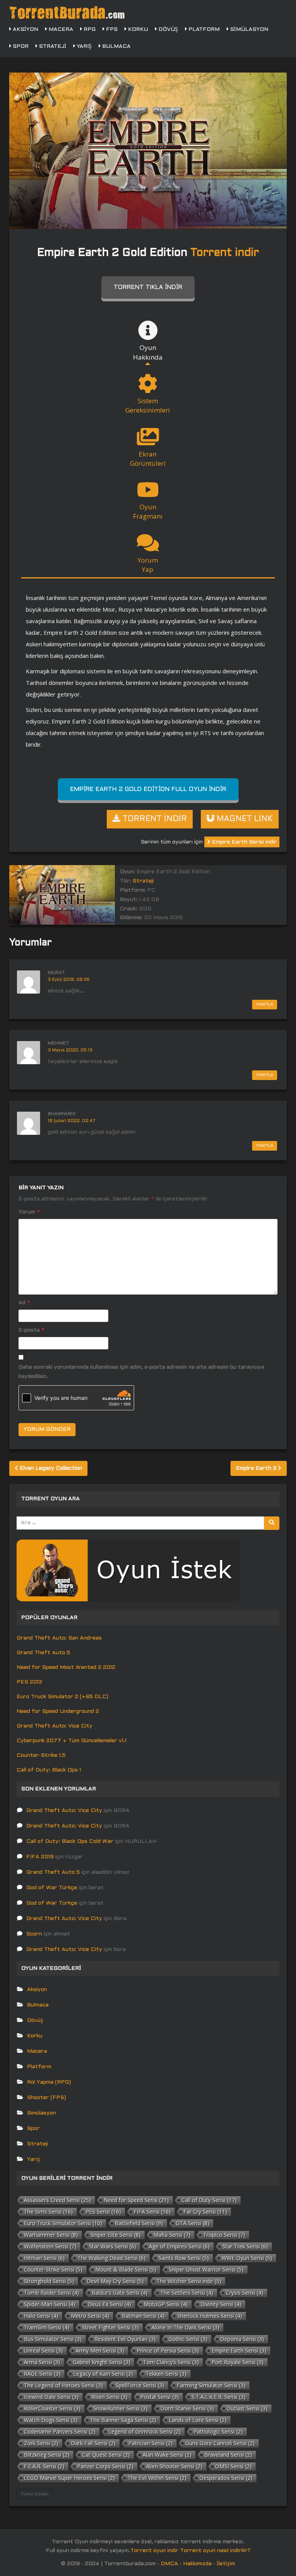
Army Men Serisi (100, 2350)
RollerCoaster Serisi (52, 2408)
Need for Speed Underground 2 (58, 1711)
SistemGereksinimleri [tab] (148, 405)
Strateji (52, 46)
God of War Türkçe (52, 1888)
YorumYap (148, 565)
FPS (111, 30)
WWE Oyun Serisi (247, 2258)
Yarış (83, 46)
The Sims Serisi (48, 2212)
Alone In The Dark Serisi (185, 2327)
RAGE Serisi (42, 2374)
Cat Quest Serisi (106, 2455)
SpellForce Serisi (140, 2385)
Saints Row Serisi (184, 2258)
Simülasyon (248, 30)
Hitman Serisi (44, 2258)
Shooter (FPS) (46, 2098)
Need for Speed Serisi (136, 2200)
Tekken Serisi (166, 2374)
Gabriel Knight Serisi (102, 2362)
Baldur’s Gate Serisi (120, 2293)
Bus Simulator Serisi (53, 2339)
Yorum (29, 1212)
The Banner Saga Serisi (123, 2420)
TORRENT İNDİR (154, 819)
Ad (24, 1303)
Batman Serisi (143, 2316)
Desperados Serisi (226, 2478)
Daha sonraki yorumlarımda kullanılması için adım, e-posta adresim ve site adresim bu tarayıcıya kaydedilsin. (141, 1372)
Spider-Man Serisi (50, 2304)
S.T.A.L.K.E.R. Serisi (219, 2397)
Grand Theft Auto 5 (43, 1653)
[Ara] (272, 1523)
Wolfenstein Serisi (50, 2246)
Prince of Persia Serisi (168, 2350)
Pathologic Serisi (218, 2431)
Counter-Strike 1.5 (41, 1755)
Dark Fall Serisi (93, 2443)
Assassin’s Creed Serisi (57, 2200)
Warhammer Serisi (51, 2235)
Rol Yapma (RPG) (49, 2082)
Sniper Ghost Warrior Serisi (206, 2269)
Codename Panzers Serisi (60, 2431)
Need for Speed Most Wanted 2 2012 (66, 1667)
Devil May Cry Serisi (115, 2281)
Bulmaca (116, 46)
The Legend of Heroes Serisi (63, 2385)
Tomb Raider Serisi (51, 2293)
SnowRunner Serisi (120, 2408)
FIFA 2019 (40, 1857)
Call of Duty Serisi (209, 2200)
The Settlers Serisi (187, 2293)
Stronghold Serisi (49, 2281)
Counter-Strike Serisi (53, 2269)
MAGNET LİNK (244, 819)
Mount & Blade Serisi (126, 2269)
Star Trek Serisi (245, 2246)
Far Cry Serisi (205, 2212)
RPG (89, 30)
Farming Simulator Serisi (211, 2385)
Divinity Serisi (221, 2304)
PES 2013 (29, 1682)
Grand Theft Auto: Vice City (55, 1726)
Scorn (34, 1934)
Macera (60, 30)
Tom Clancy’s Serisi (171, 2362)
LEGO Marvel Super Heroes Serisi (69, 2478)
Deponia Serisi (242, 2339)
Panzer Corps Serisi (105, 2466)
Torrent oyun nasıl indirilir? (215, 2551)
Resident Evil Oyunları (125, 2339)
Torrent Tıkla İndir (148, 287)
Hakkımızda (197, 2564)
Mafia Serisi (172, 2235)
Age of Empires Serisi (179, 2246)
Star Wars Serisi (113, 2246)
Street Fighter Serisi (110, 2327)
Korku (137, 30)
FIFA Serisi (152, 2212)
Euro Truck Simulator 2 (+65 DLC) (62, 1697)
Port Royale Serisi (238, 2362)
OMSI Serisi (233, 2466)
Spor (20, 46)
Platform (203, 30)
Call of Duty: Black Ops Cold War (70, 1842)
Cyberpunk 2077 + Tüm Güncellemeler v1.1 (71, 1741)
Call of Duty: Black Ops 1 (49, 1770)
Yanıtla (265, 1005)
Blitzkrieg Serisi (47, 2455)
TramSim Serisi (47, 2327)
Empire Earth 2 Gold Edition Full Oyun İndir (148, 789)
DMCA (169, 2564)
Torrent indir (225, 253)
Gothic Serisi (188, 2339)
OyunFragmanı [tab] (148, 511)
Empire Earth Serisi (239, 2350)
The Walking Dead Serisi (112, 2258)
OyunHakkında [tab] (148, 352)
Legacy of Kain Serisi (103, 2374)
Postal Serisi (160, 2397)
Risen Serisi (109, 2397)
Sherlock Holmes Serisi (210, 2316)
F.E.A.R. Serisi (44, 2466)
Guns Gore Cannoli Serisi (220, 2443)
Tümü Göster (35, 2494)
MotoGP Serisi (166, 2304)
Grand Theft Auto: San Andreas (59, 1638)
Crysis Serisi (245, 2293)
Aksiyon (25, 30)
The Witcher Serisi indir (189, 2281)
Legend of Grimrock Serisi (145, 2431)
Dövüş (167, 30)
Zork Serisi (41, 2443)
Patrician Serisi (151, 2443)
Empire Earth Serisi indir (244, 842)
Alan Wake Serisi (167, 2455)
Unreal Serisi (43, 2350)
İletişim (226, 2564)
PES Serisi (103, 2212)
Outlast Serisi (247, 2408)
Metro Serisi (90, 2316)
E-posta (31, 1330)
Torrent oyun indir (154, 2551)
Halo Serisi (41, 2316)
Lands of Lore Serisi (198, 2420)
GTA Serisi (193, 2223)
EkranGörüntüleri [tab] (148, 459)
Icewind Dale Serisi (51, 2397)
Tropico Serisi (224, 2235)
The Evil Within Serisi (157, 2478)
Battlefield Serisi (139, 2223)
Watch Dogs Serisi (51, 2420)
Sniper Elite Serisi (116, 2235)
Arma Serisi (42, 2362)
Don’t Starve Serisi (187, 2408)
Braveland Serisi (228, 2455)
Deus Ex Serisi (109, 2304)
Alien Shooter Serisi (174, 2466)
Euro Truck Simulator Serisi (63, 2223)
